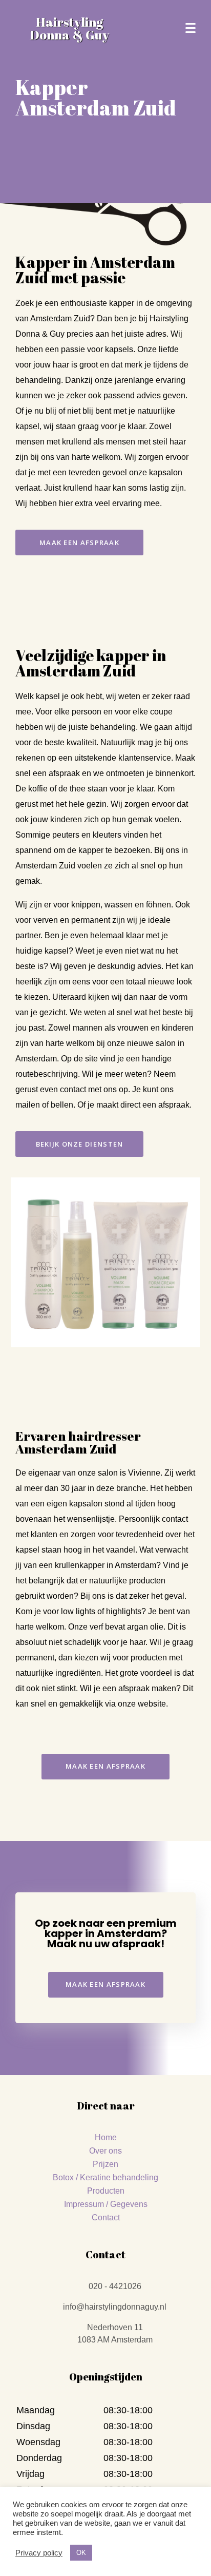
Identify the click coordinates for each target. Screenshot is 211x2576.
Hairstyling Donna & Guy (69, 28)
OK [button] (81, 2553)
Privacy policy (39, 2553)
